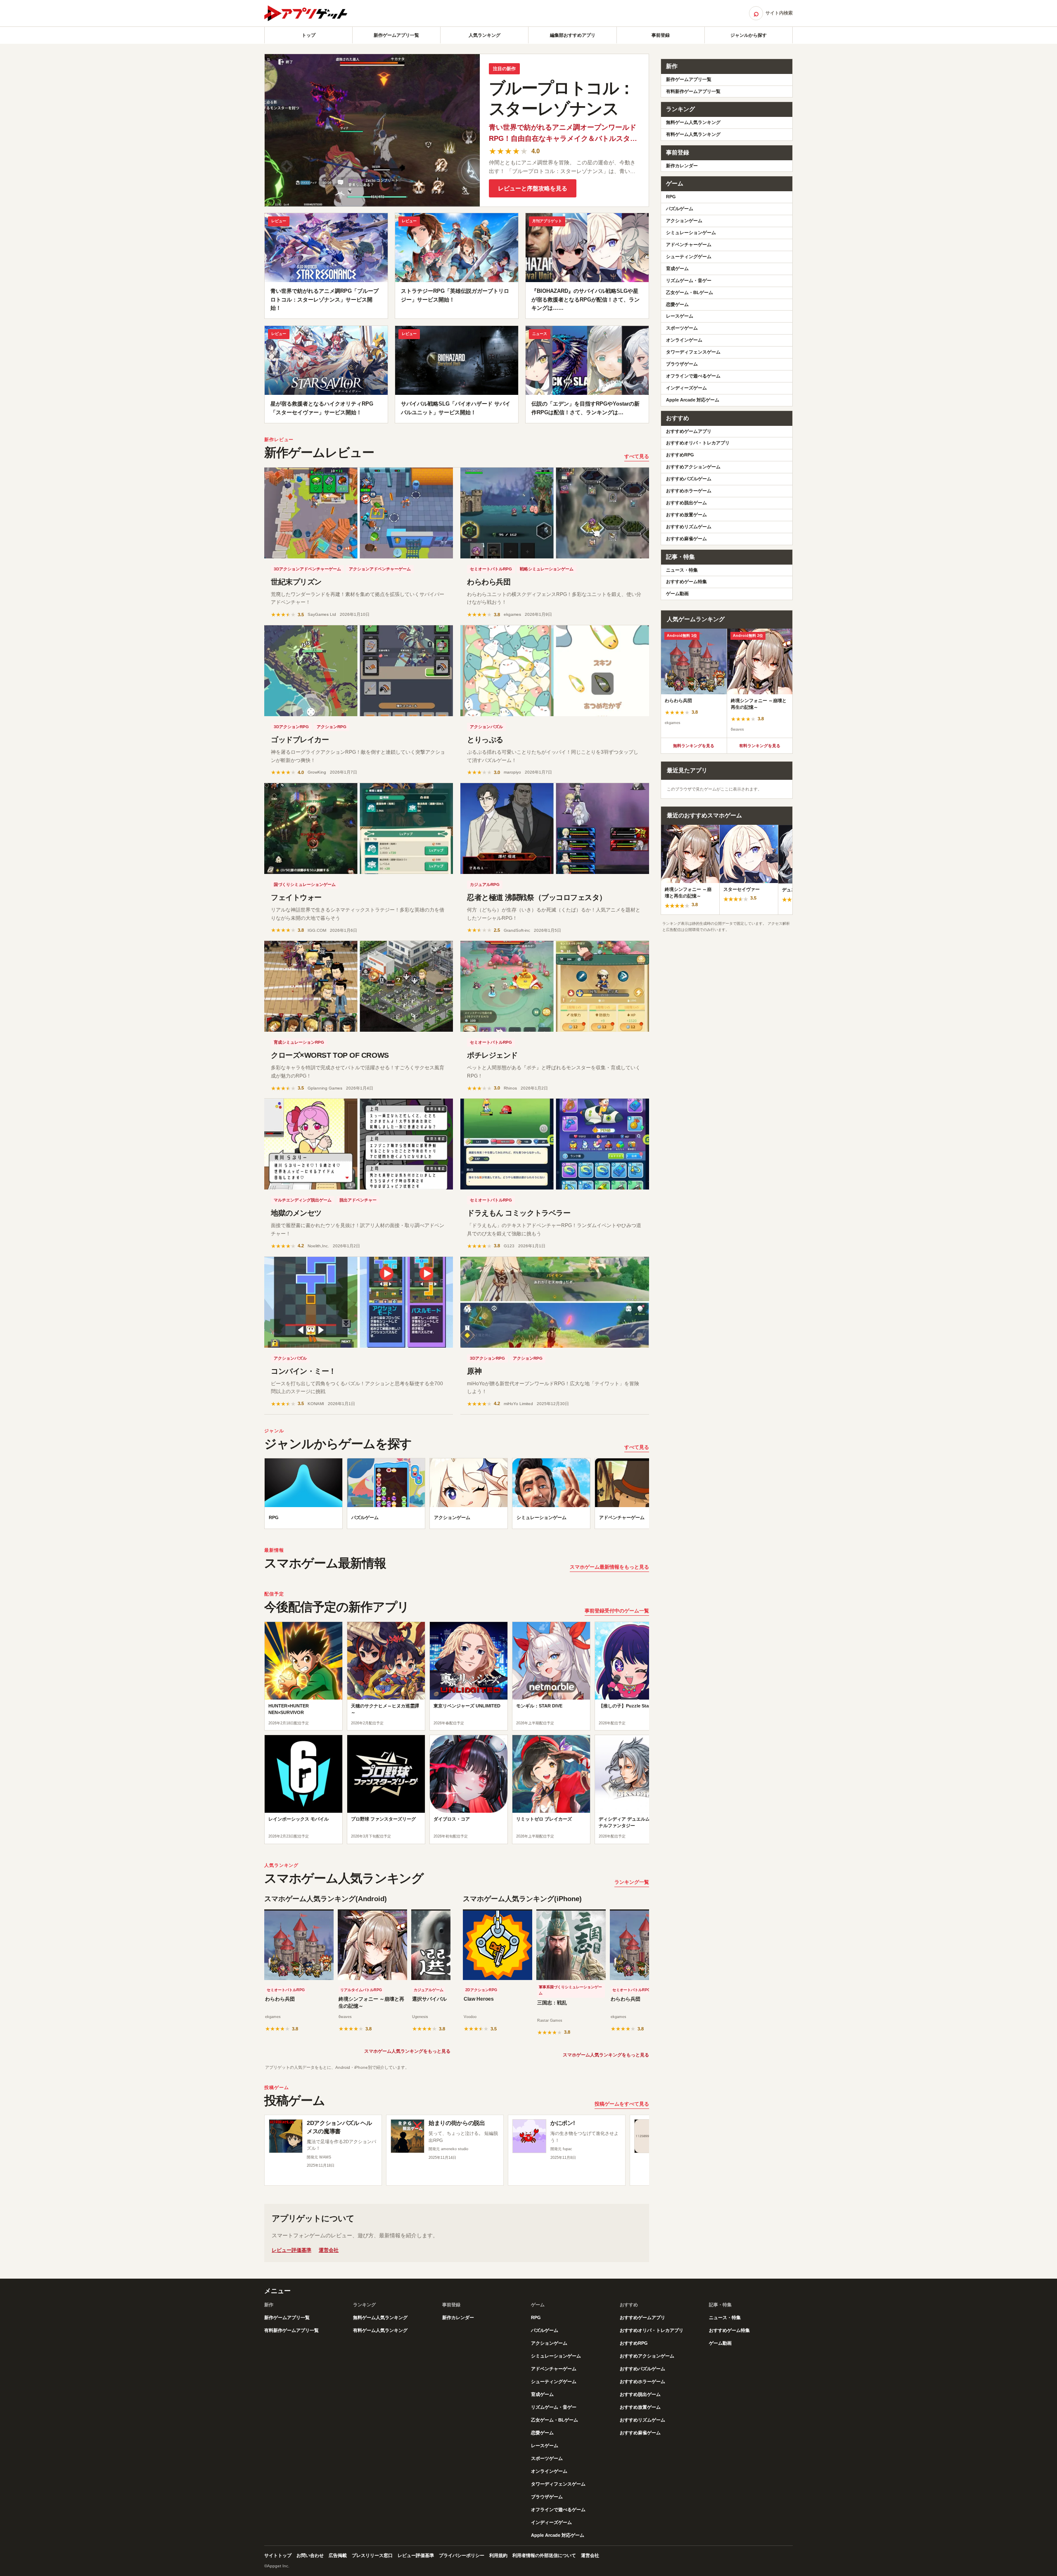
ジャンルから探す (749, 35)
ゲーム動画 (677, 594)
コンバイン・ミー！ (303, 1371)
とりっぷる (485, 740)
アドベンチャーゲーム (689, 245)
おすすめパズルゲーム (689, 479)
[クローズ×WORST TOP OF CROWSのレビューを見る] (359, 986)
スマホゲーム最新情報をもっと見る (609, 1567)
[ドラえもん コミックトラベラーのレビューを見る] (555, 1144)
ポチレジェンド (492, 1055)
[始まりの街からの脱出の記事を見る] (408, 2136)
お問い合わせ (310, 2555)
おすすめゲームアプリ (689, 431)
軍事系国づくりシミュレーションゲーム (570, 1990)
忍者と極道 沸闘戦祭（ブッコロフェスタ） (537, 897)
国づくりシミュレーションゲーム (305, 884)
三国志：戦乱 (552, 2003)
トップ (309, 35)
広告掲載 (338, 2555)
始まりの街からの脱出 (457, 2123)
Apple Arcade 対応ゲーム (693, 400)
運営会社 (329, 2250)
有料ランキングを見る (760, 746)
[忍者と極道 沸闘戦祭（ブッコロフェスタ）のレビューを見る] (555, 829)
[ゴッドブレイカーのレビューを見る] (359, 671)
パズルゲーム (680, 209)
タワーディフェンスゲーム (693, 352)
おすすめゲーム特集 (686, 582)
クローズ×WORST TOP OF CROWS (330, 1055)
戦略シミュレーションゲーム (547, 569)
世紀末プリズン (296, 582)
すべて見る (637, 456)
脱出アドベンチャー (358, 1200)
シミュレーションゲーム (691, 233)
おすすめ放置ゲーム (686, 515)
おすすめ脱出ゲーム (686, 503)
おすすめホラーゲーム (689, 491)
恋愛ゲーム (677, 304)
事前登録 (661, 35)
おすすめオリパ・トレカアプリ (698, 443)
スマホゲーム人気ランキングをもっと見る (407, 2051)
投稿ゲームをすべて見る (622, 2104)
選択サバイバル (429, 1999)
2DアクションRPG (481, 1990)
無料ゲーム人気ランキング (693, 122)
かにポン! (563, 2123)
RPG (671, 197)
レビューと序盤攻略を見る (533, 188)
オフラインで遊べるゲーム (693, 376)
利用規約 (498, 2555)
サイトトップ (278, 2555)
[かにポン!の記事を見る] (529, 2136)
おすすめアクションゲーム (693, 467)
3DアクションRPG (291, 727)
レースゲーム (680, 316)
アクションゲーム (684, 221)
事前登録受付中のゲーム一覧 (617, 1611)
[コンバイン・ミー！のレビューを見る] (359, 1302)
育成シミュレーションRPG (299, 1042)
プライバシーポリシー (462, 2555)
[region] (457, 1496)
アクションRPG (332, 727)
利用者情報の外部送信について (544, 2555)
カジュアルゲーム (429, 1990)
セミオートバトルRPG (491, 569)
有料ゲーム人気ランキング (693, 134)
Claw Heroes (479, 1999)
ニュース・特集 (682, 570)
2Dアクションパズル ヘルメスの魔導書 (339, 2127)
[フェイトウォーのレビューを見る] (359, 829)
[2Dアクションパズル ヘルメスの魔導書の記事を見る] (286, 2136)
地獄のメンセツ (296, 1213)
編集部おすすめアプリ (573, 35)
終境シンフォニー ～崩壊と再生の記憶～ (371, 2003)
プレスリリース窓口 (372, 2555)
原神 (474, 1371)
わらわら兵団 (489, 582)
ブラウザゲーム (682, 364)
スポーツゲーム (682, 328)
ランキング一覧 (632, 1882)
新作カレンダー (682, 166)
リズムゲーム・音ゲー (689, 280)
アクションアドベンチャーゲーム (380, 569)
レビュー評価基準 (292, 2250)
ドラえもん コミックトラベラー (519, 1213)
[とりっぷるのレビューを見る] (555, 671)
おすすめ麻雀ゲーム (686, 539)
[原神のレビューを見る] (555, 1302)
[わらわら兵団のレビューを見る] (555, 513)
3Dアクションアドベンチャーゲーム (307, 569)
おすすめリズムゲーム (689, 527)
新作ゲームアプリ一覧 (396, 35)
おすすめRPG (680, 455)
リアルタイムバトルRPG (361, 1990)
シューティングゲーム (689, 256)
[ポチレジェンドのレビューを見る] (555, 986)
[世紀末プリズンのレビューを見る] (359, 513)
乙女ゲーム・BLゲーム (690, 292)
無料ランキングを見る (694, 746)
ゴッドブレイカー (300, 740)
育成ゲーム (677, 268)
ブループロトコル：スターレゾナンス (562, 98)
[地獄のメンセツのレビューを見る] (359, 1144)
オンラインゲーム (684, 340)
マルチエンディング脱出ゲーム (303, 1200)
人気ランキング (485, 35)
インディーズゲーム (686, 388)
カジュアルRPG (485, 884)
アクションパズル (486, 727)
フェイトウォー (296, 897)
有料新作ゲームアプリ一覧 (693, 91)
